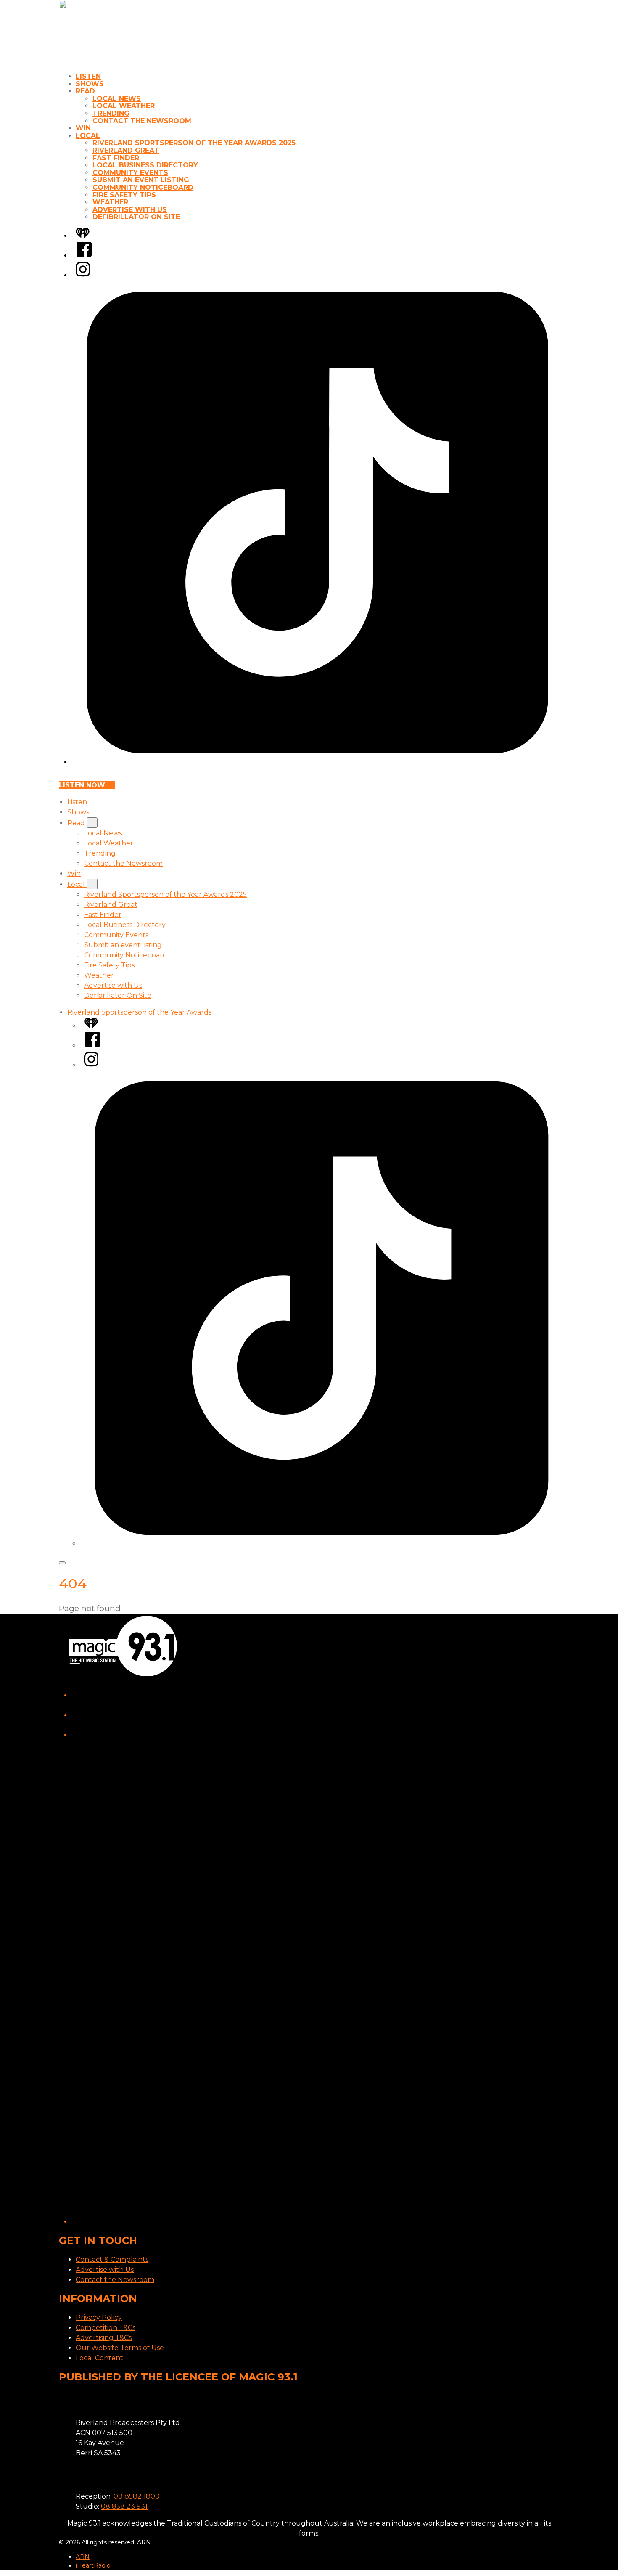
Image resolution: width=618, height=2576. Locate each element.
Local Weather (124, 106)
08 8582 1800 (137, 2496)
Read (85, 91)
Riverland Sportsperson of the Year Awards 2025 (194, 143)
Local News (117, 99)
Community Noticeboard (143, 187)
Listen (88, 76)
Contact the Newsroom (142, 121)
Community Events (130, 173)
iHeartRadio (93, 2565)
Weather (110, 202)
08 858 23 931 (124, 2506)
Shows (90, 84)
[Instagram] (83, 275)
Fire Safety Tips (124, 195)
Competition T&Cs (106, 2328)
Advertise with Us (130, 210)
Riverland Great (126, 150)
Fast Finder (116, 158)
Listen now (82, 785)
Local (88, 136)
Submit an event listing (141, 180)
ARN (83, 2557)
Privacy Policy (99, 2318)
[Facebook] (84, 256)
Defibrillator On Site (136, 217)
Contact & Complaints (112, 2259)
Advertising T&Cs (104, 2338)
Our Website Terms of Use (120, 2348)
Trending (111, 113)
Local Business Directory (145, 165)
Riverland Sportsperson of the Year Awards (139, 1012)
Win (83, 128)
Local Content (99, 2358)
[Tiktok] (317, 762)
